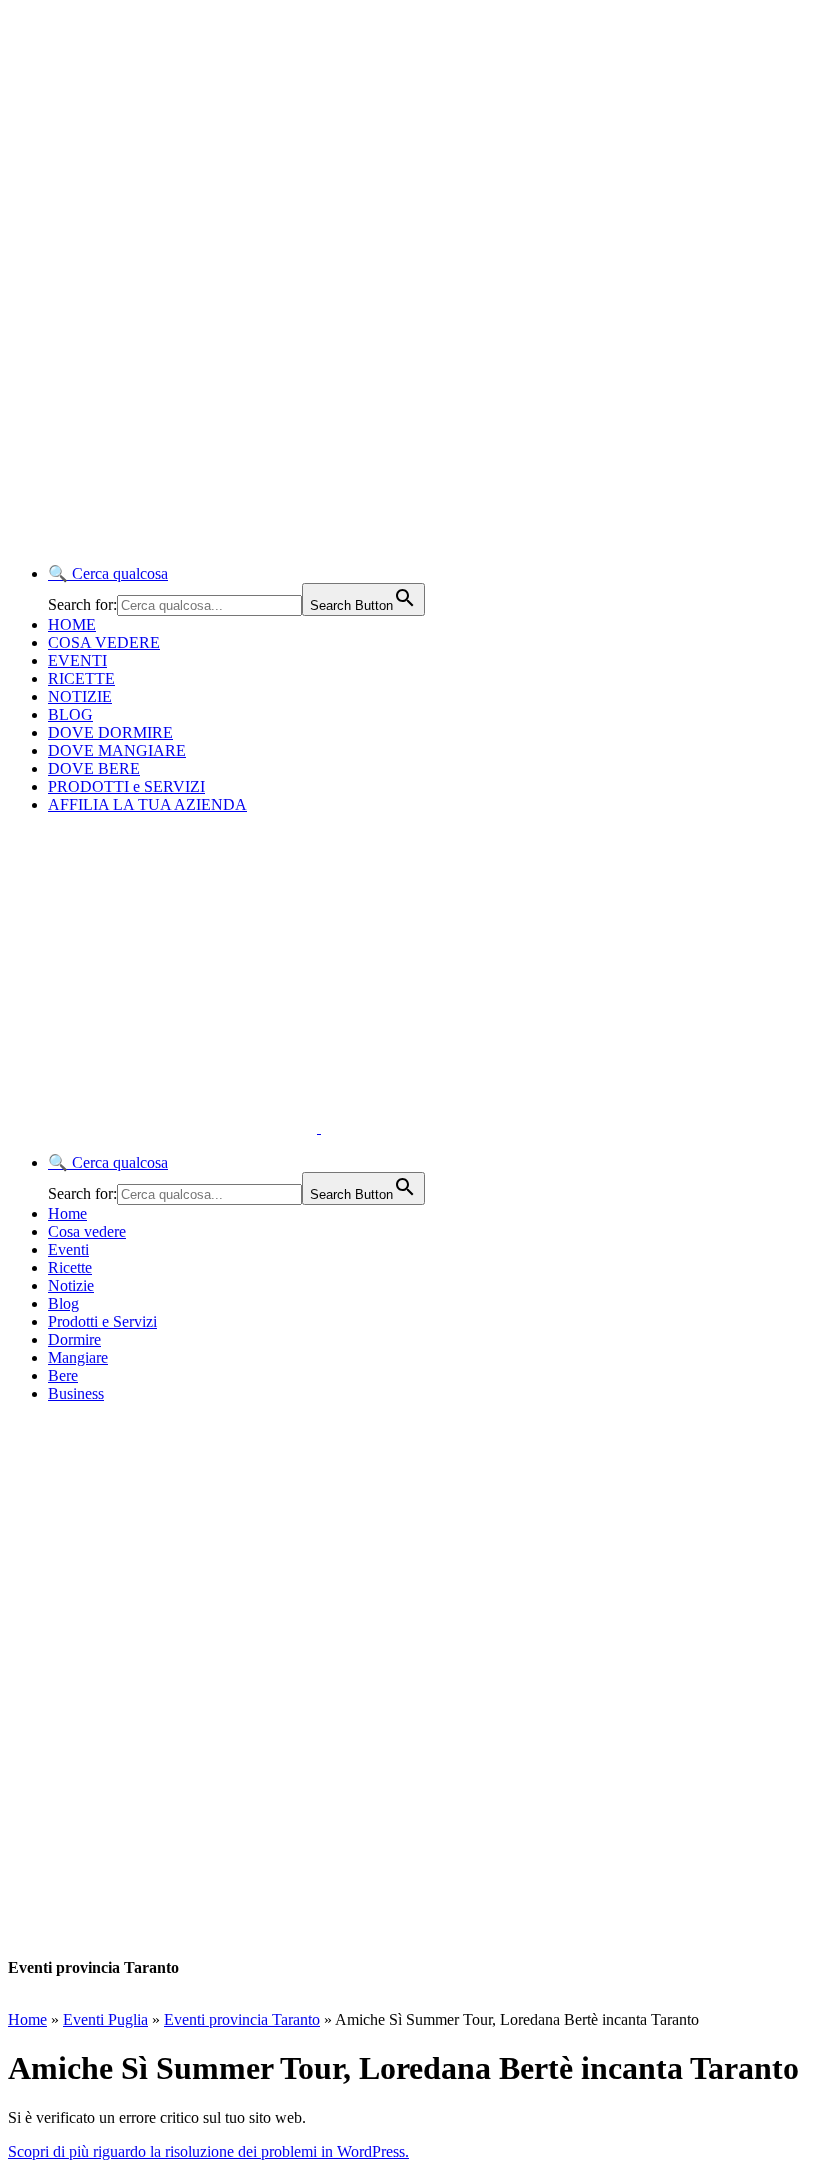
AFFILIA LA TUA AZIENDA (147, 804)
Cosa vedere (87, 1231)
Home (67, 1213)
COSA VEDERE (104, 642)
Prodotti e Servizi (102, 1321)
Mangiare (78, 1357)
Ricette (70, 1267)
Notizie (71, 1285)
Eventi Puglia (105, 2019)
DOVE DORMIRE (110, 732)
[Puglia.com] (364, 1127)
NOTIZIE (80, 696)
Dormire (74, 1339)
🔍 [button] (108, 573)
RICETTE (81, 678)
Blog (63, 1303)
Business (76, 1393)
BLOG (70, 714)
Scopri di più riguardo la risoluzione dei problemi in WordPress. (208, 2151)
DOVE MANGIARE (117, 750)
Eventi (68, 1249)
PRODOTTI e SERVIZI (126, 786)
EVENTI (77, 660)
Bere (63, 1375)
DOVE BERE (94, 768)
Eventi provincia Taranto (242, 2019)
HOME (72, 624)
